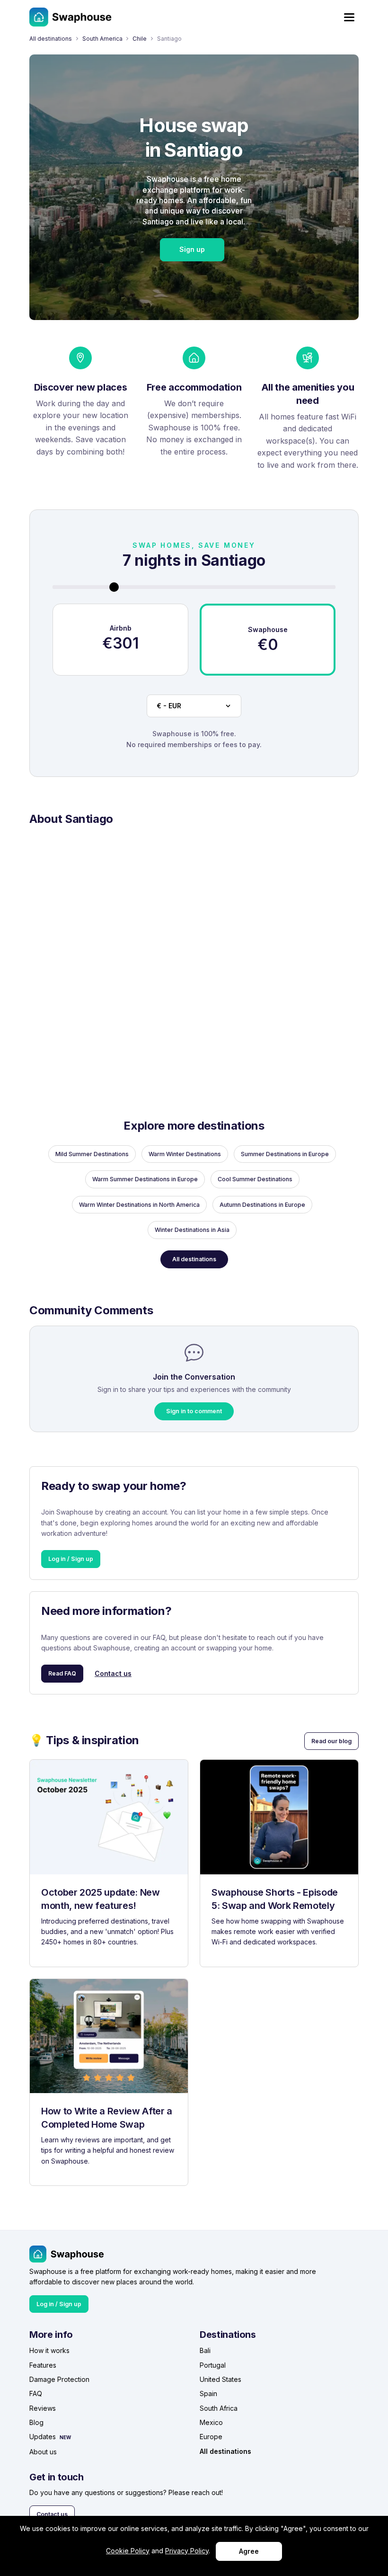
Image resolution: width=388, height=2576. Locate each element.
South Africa (219, 2408)
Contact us (113, 1673)
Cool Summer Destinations (255, 1179)
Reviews (43, 2408)
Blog (36, 2422)
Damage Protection (59, 2379)
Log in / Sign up (71, 1559)
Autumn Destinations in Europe (262, 1205)
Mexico (211, 2422)
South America (102, 39)
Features (43, 2365)
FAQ (36, 2393)
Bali (205, 2350)
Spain (208, 2393)
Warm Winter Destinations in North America (139, 1205)
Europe (211, 2437)
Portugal (213, 2365)
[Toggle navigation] (349, 17)
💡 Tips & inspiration (84, 1740)
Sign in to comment (194, 1411)
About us (43, 2452)
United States (220, 2379)
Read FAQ (62, 1673)
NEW (65, 2437)
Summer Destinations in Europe (285, 1154)
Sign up (192, 249)
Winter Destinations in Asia (192, 1230)
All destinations (51, 39)
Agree (249, 2551)
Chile (140, 39)
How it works (49, 2350)
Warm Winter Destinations (185, 1154)
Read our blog (331, 1741)
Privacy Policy (187, 2551)
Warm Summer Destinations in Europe (145, 1179)
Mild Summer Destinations (92, 1154)
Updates (43, 2437)
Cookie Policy (128, 2551)
